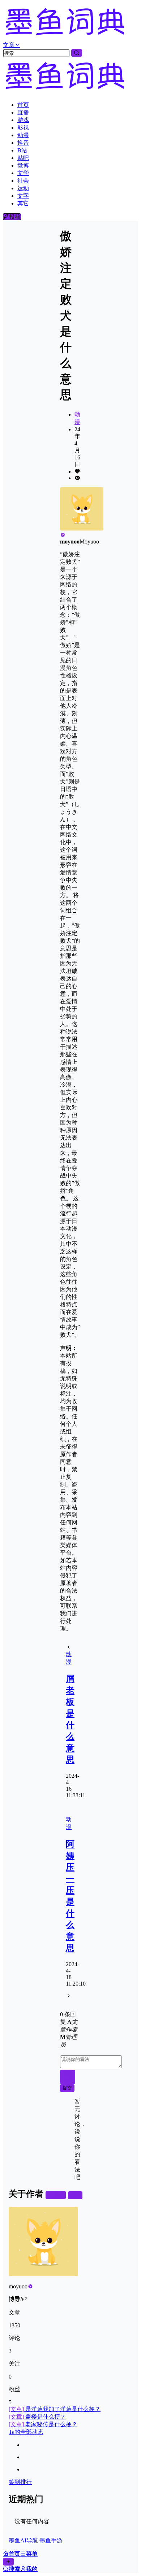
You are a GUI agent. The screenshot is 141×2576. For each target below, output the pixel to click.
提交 (67, 2088)
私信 (75, 2195)
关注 (59, 2195)
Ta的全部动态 (26, 2432)
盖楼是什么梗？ (37, 2417)
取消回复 (68, 2077)
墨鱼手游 (51, 2540)
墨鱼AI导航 (23, 2540)
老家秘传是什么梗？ (43, 2424)
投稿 (15, 217)
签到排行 (20, 2482)
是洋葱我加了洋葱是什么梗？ (55, 2409)
